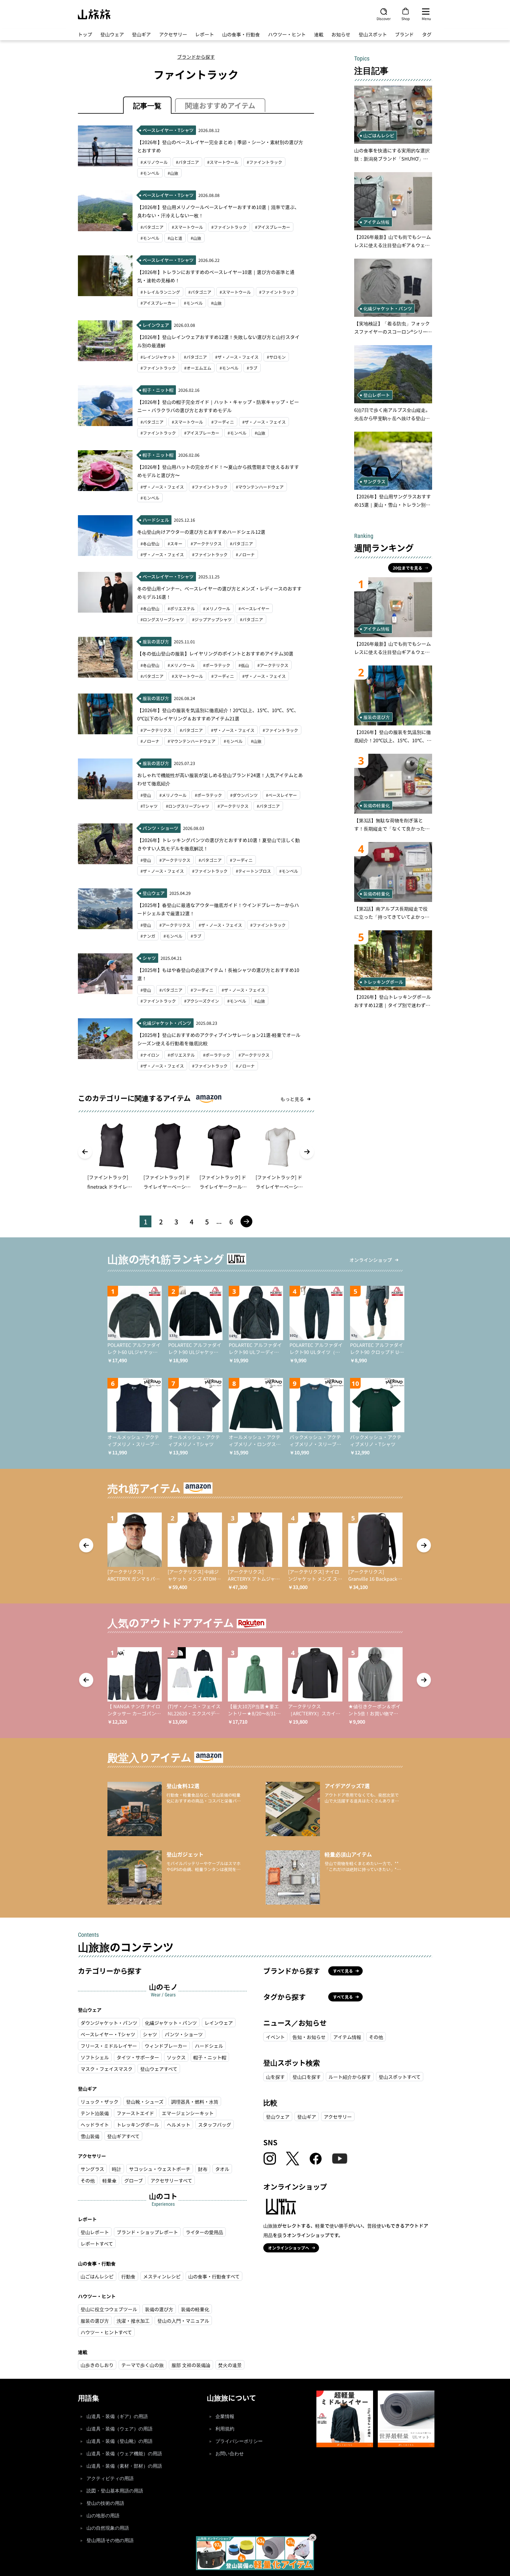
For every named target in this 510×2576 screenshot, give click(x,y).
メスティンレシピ (162, 2276)
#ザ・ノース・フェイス (237, 357)
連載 (319, 34)
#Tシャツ (149, 806)
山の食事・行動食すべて (214, 2276)
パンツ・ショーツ (184, 2034)
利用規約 (225, 2429)
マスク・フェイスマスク (107, 2069)
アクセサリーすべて (171, 2180)
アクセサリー (173, 34)
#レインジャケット (158, 357)
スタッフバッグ (215, 2125)
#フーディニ (223, 422)
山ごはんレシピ (97, 2276)
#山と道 (175, 238)
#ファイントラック (264, 162)
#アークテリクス (206, 544)
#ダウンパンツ (244, 795)
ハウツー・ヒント (287, 34)
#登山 (146, 795)
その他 (88, 2180)
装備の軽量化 (195, 2309)
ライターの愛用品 (204, 2232)
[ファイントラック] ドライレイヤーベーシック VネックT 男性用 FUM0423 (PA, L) (279, 1182)
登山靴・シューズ (145, 2102)
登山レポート (95, 2232)
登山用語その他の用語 (110, 2540)
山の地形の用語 (103, 2516)
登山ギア (141, 34)
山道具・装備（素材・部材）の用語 (124, 2466)
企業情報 (225, 2416)
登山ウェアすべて (159, 2069)
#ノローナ (245, 554)
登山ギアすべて (123, 2136)
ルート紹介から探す (350, 2077)
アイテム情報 (347, 2037)
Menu (426, 18)
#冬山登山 (150, 544)
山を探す (275, 2077)
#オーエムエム (198, 368)
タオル (222, 2169)
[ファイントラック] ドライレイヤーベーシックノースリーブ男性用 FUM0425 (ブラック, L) (168, 1182)
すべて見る (343, 1971)
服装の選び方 (95, 2321)
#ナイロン (150, 1055)
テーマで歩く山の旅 (143, 2365)
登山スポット (373, 34)
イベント (275, 2037)
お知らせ (341, 34)
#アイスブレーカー (273, 227)
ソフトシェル (95, 2057)
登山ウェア (112, 34)
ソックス (176, 2057)
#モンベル (150, 173)
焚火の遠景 (230, 2365)
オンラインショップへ (289, 2248)
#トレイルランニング (160, 292)
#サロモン (276, 357)
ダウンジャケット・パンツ (109, 2023)
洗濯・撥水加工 (133, 2321)
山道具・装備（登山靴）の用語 (120, 2441)
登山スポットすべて (400, 2077)
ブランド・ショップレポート (147, 2232)
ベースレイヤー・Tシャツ (108, 2034)
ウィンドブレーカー (166, 2046)
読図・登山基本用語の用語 (115, 2491)
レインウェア (219, 2023)
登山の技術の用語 (105, 2503)
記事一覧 (147, 105)
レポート (205, 34)
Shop (406, 18)
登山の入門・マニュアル (183, 2321)
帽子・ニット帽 (210, 2057)
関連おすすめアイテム (220, 105)
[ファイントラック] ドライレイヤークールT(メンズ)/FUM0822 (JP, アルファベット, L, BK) (224, 1182)
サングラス (92, 2169)
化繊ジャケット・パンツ (171, 2023)
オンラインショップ (371, 1260)
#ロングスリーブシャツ (162, 619)
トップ (85, 34)
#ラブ (252, 368)
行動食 (128, 2276)
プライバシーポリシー (239, 2441)
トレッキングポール (138, 2125)
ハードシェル (209, 2046)
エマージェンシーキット (188, 2113)
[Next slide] (307, 1152)
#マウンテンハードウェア (260, 487)
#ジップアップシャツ (212, 619)
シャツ (150, 2034)
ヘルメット (179, 2125)
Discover (384, 18)
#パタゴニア (187, 162)
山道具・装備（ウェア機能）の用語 (124, 2454)
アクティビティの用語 (110, 2478)
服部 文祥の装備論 (191, 2365)
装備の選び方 (159, 2309)
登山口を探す (307, 2077)
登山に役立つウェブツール (109, 2309)
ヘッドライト (95, 2125)
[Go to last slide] (85, 1152)
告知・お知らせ (309, 2037)
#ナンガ (148, 936)
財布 (203, 2169)
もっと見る (292, 1099)
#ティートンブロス (253, 871)
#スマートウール (223, 162)
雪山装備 (90, 2136)
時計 (117, 2169)
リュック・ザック (99, 2102)
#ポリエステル (181, 608)
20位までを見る (408, 568)
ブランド (404, 34)
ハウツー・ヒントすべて (106, 2332)
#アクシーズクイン (202, 1001)
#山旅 (173, 173)
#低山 (244, 665)
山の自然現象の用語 (108, 2528)
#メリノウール (154, 162)
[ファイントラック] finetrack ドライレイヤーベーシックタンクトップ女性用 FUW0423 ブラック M (111, 1182)
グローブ (134, 2180)
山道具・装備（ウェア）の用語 (120, 2429)
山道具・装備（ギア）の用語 (117, 2416)
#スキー (175, 544)
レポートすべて (97, 2244)
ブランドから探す (196, 57)
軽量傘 (109, 2180)
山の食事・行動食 (241, 34)
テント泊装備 (95, 2113)
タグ (427, 34)
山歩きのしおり (97, 2365)
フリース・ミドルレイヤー (109, 2046)
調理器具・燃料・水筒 (195, 2102)
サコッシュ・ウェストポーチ (160, 2169)
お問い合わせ (230, 2454)
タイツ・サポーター (138, 2057)
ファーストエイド (135, 2113)
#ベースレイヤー (254, 608)
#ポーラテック (217, 665)
